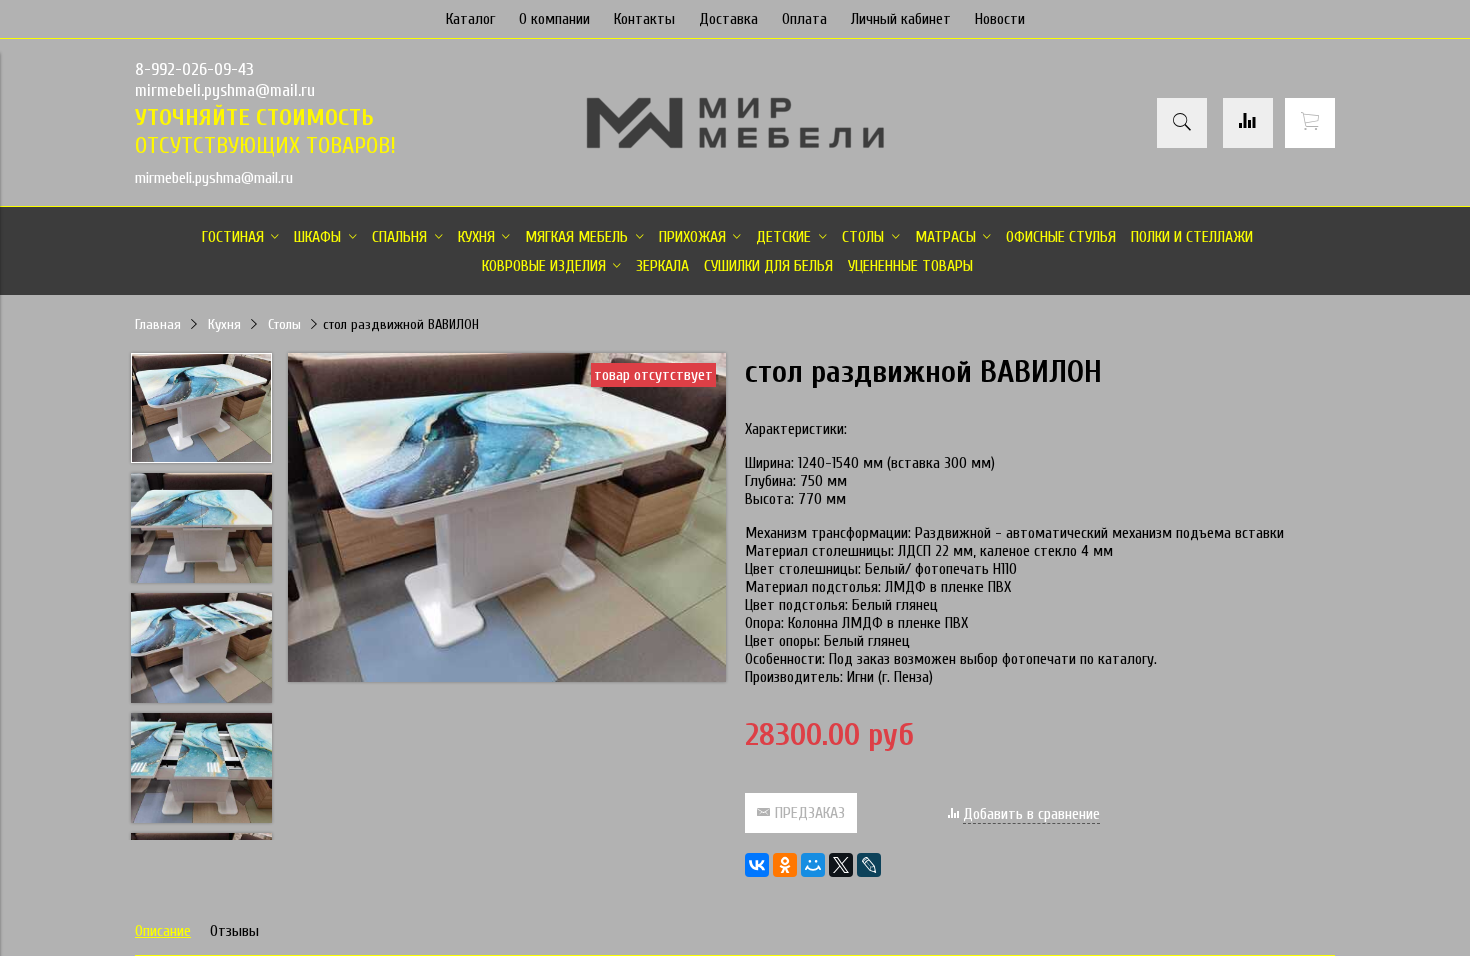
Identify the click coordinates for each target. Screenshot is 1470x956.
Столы (284, 324)
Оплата (804, 19)
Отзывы (234, 931)
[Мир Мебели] (735, 145)
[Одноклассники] (785, 865)
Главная (158, 324)
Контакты (644, 19)
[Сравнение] (1248, 123)
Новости (1000, 19)
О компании (554, 19)
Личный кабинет (901, 19)
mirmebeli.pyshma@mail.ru (225, 90)
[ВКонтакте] (757, 865)
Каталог (470, 19)
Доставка (728, 19)
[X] (841, 865)
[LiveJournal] (869, 865)
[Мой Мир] (813, 865)
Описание (163, 931)
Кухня (224, 324)
